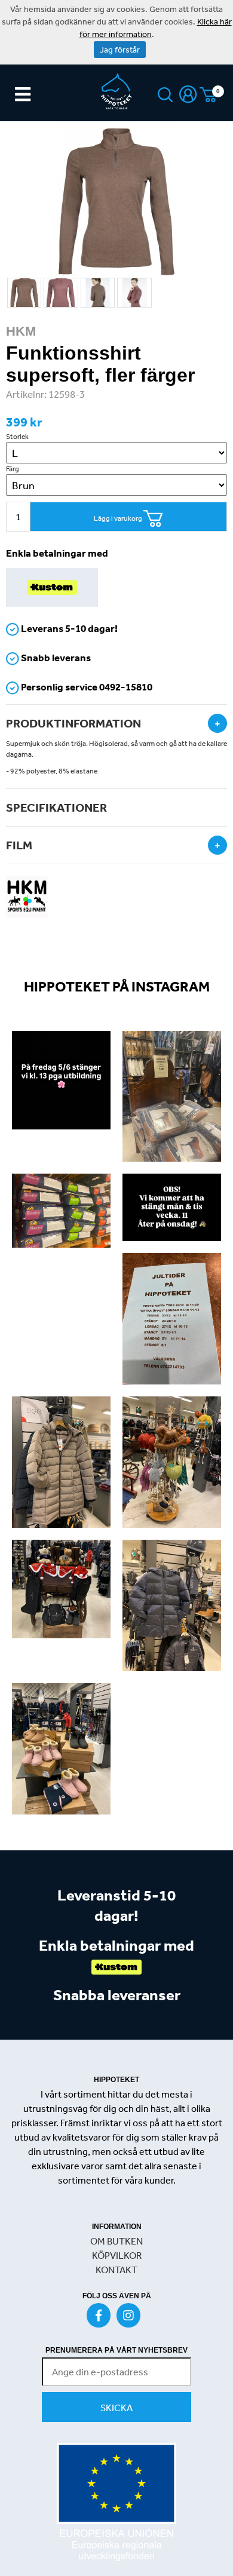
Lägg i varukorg (119, 518)
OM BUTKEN (116, 2241)
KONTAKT (116, 2270)
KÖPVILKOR (117, 2255)
